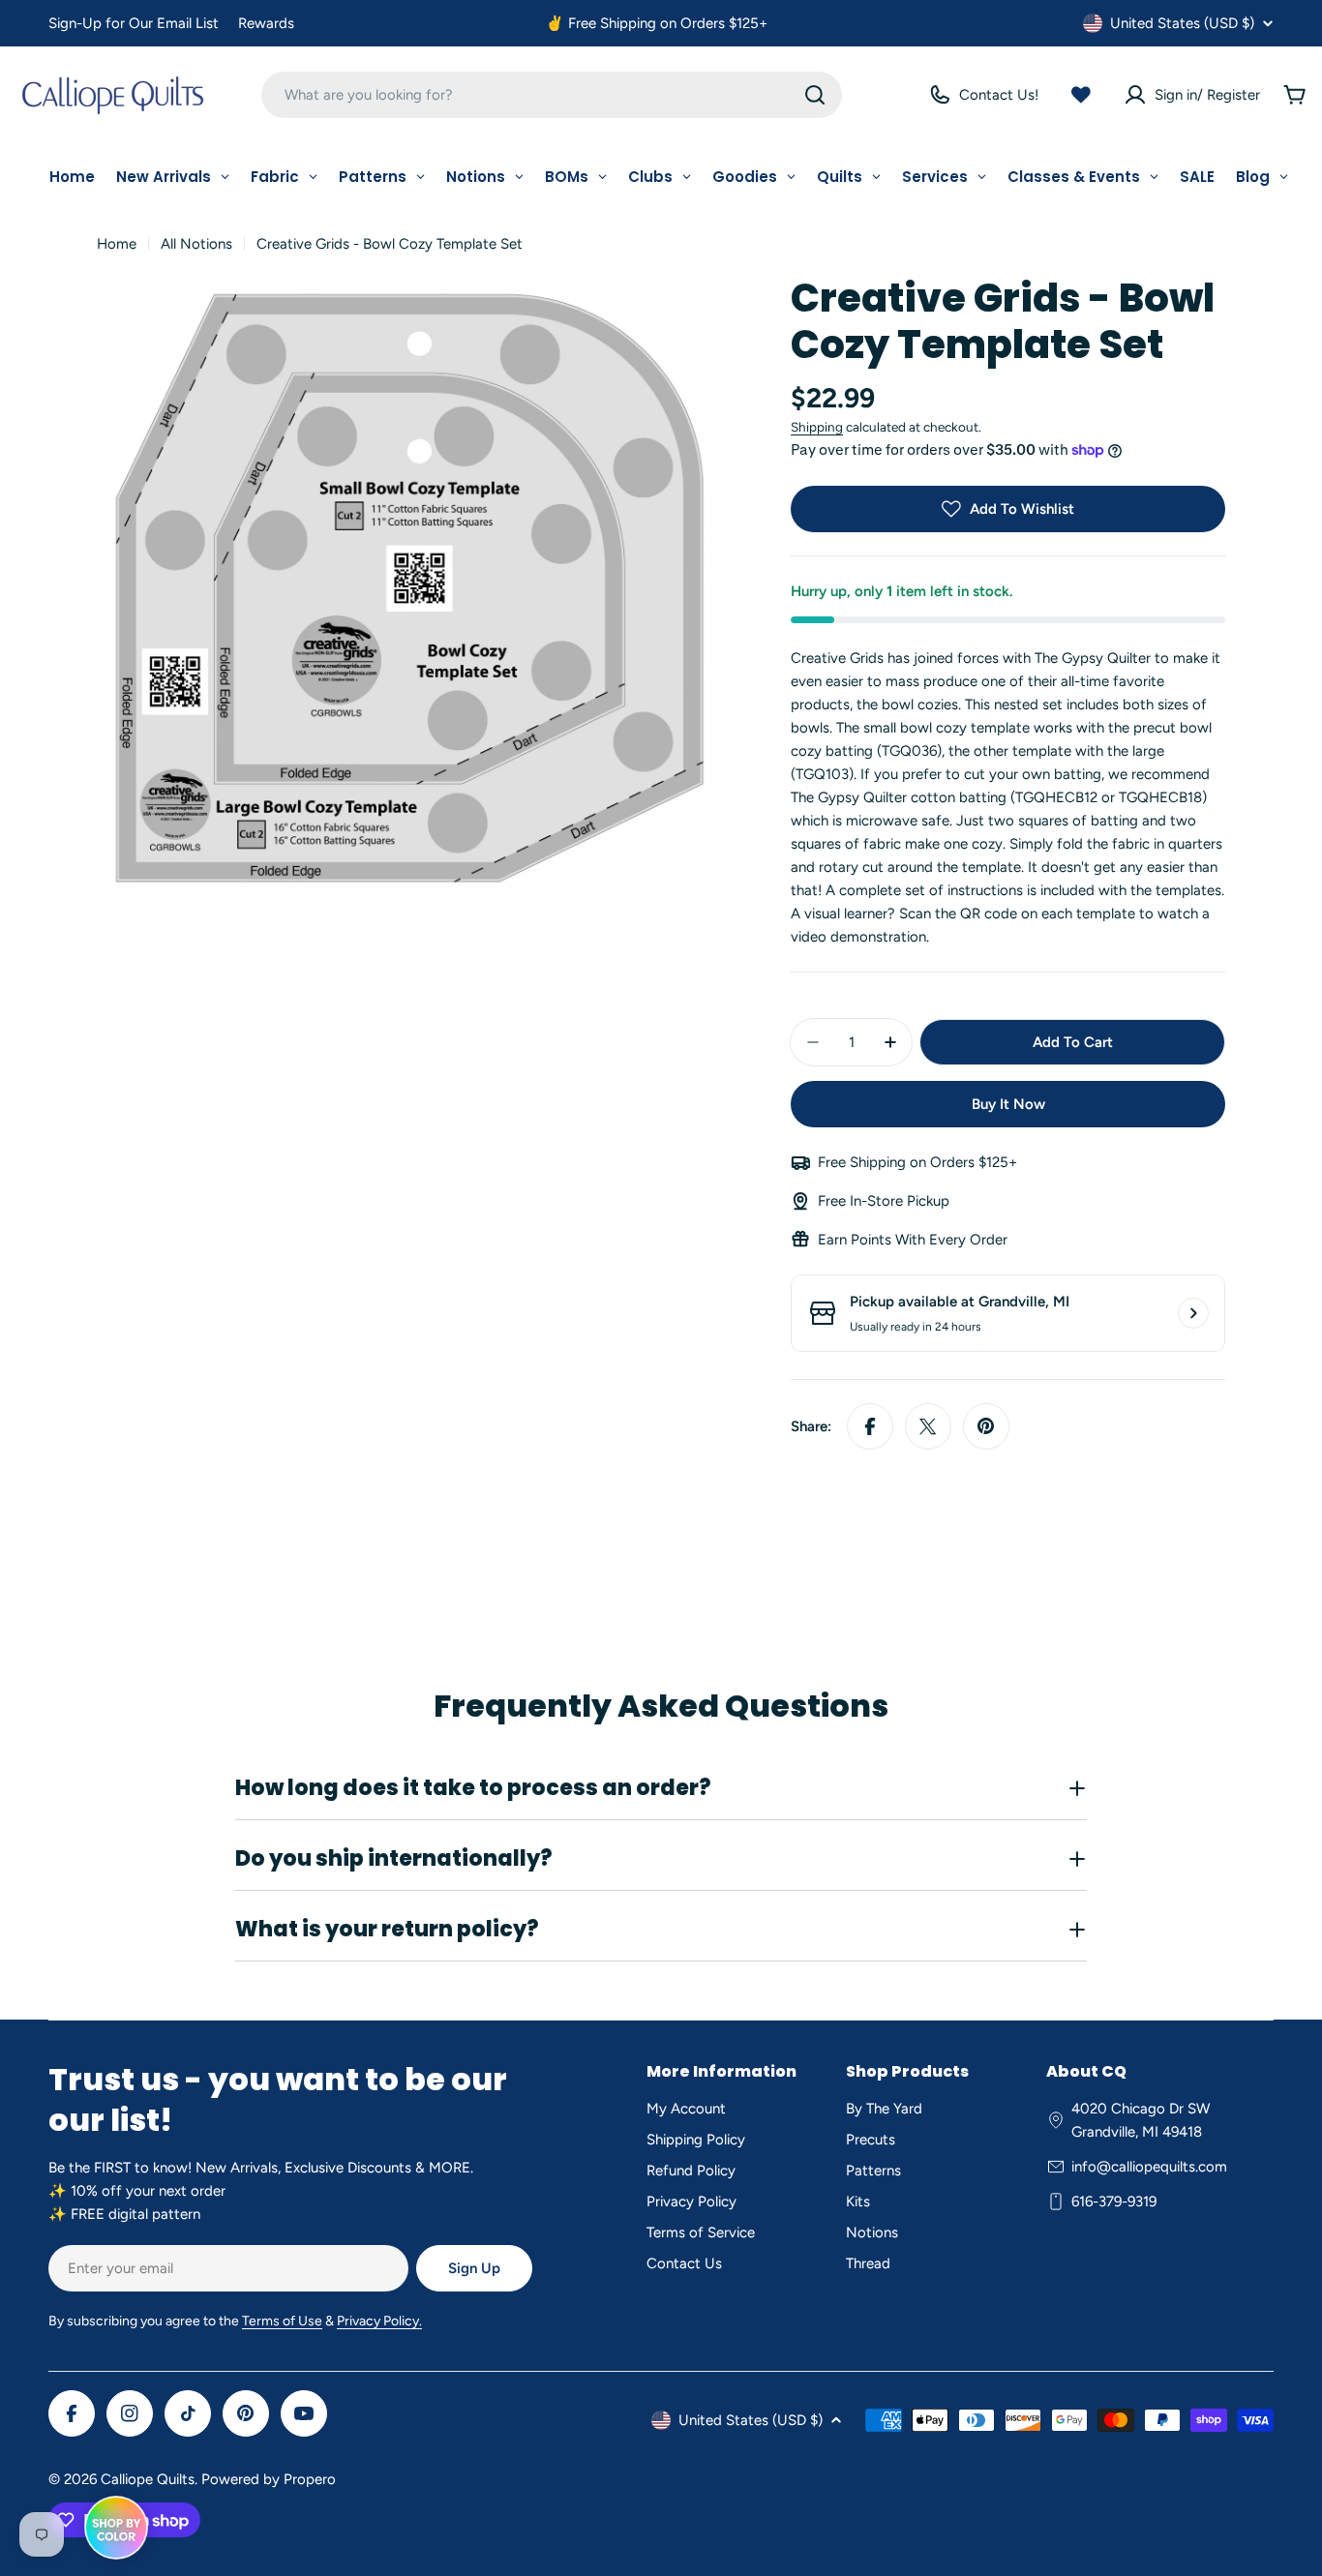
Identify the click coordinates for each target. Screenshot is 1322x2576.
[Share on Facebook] (870, 1426)
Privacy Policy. (379, 2321)
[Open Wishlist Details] (1081, 95)
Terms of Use (282, 2321)
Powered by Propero (269, 2479)
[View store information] (1193, 1313)
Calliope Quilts (148, 2479)
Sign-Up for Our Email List (134, 23)
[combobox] (552, 95)
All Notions (196, 244)
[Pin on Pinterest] (986, 1426)
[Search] (815, 95)
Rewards (266, 23)
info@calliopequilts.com (1149, 2167)
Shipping (817, 427)
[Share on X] (928, 1426)
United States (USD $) (1182, 23)
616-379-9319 (1114, 2202)
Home (117, 244)
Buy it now (1008, 1104)
